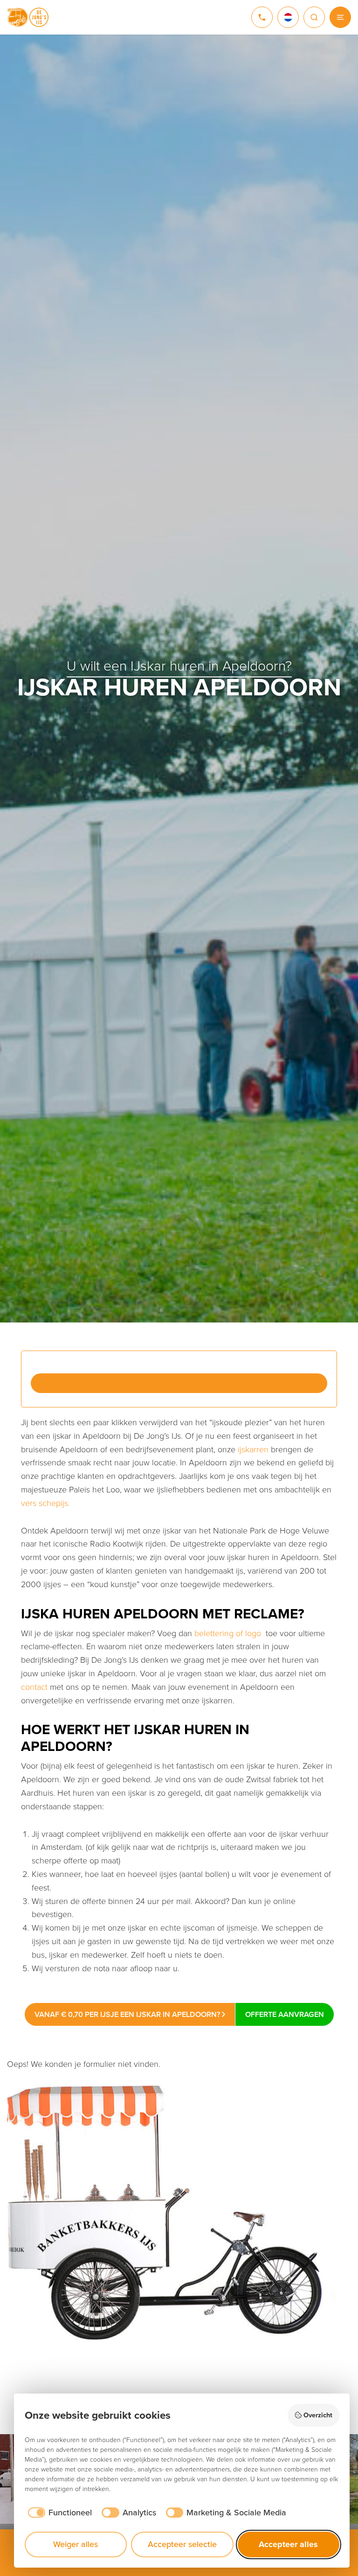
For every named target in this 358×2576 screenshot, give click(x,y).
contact (34, 1687)
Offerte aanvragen (285, 2014)
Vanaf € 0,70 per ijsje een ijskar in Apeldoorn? (128, 2014)
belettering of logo (228, 1633)
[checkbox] (59, 2513)
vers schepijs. (45, 1503)
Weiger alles (76, 2544)
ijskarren (253, 1449)
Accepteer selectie (182, 2544)
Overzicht (318, 2415)
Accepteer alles (288, 2544)
